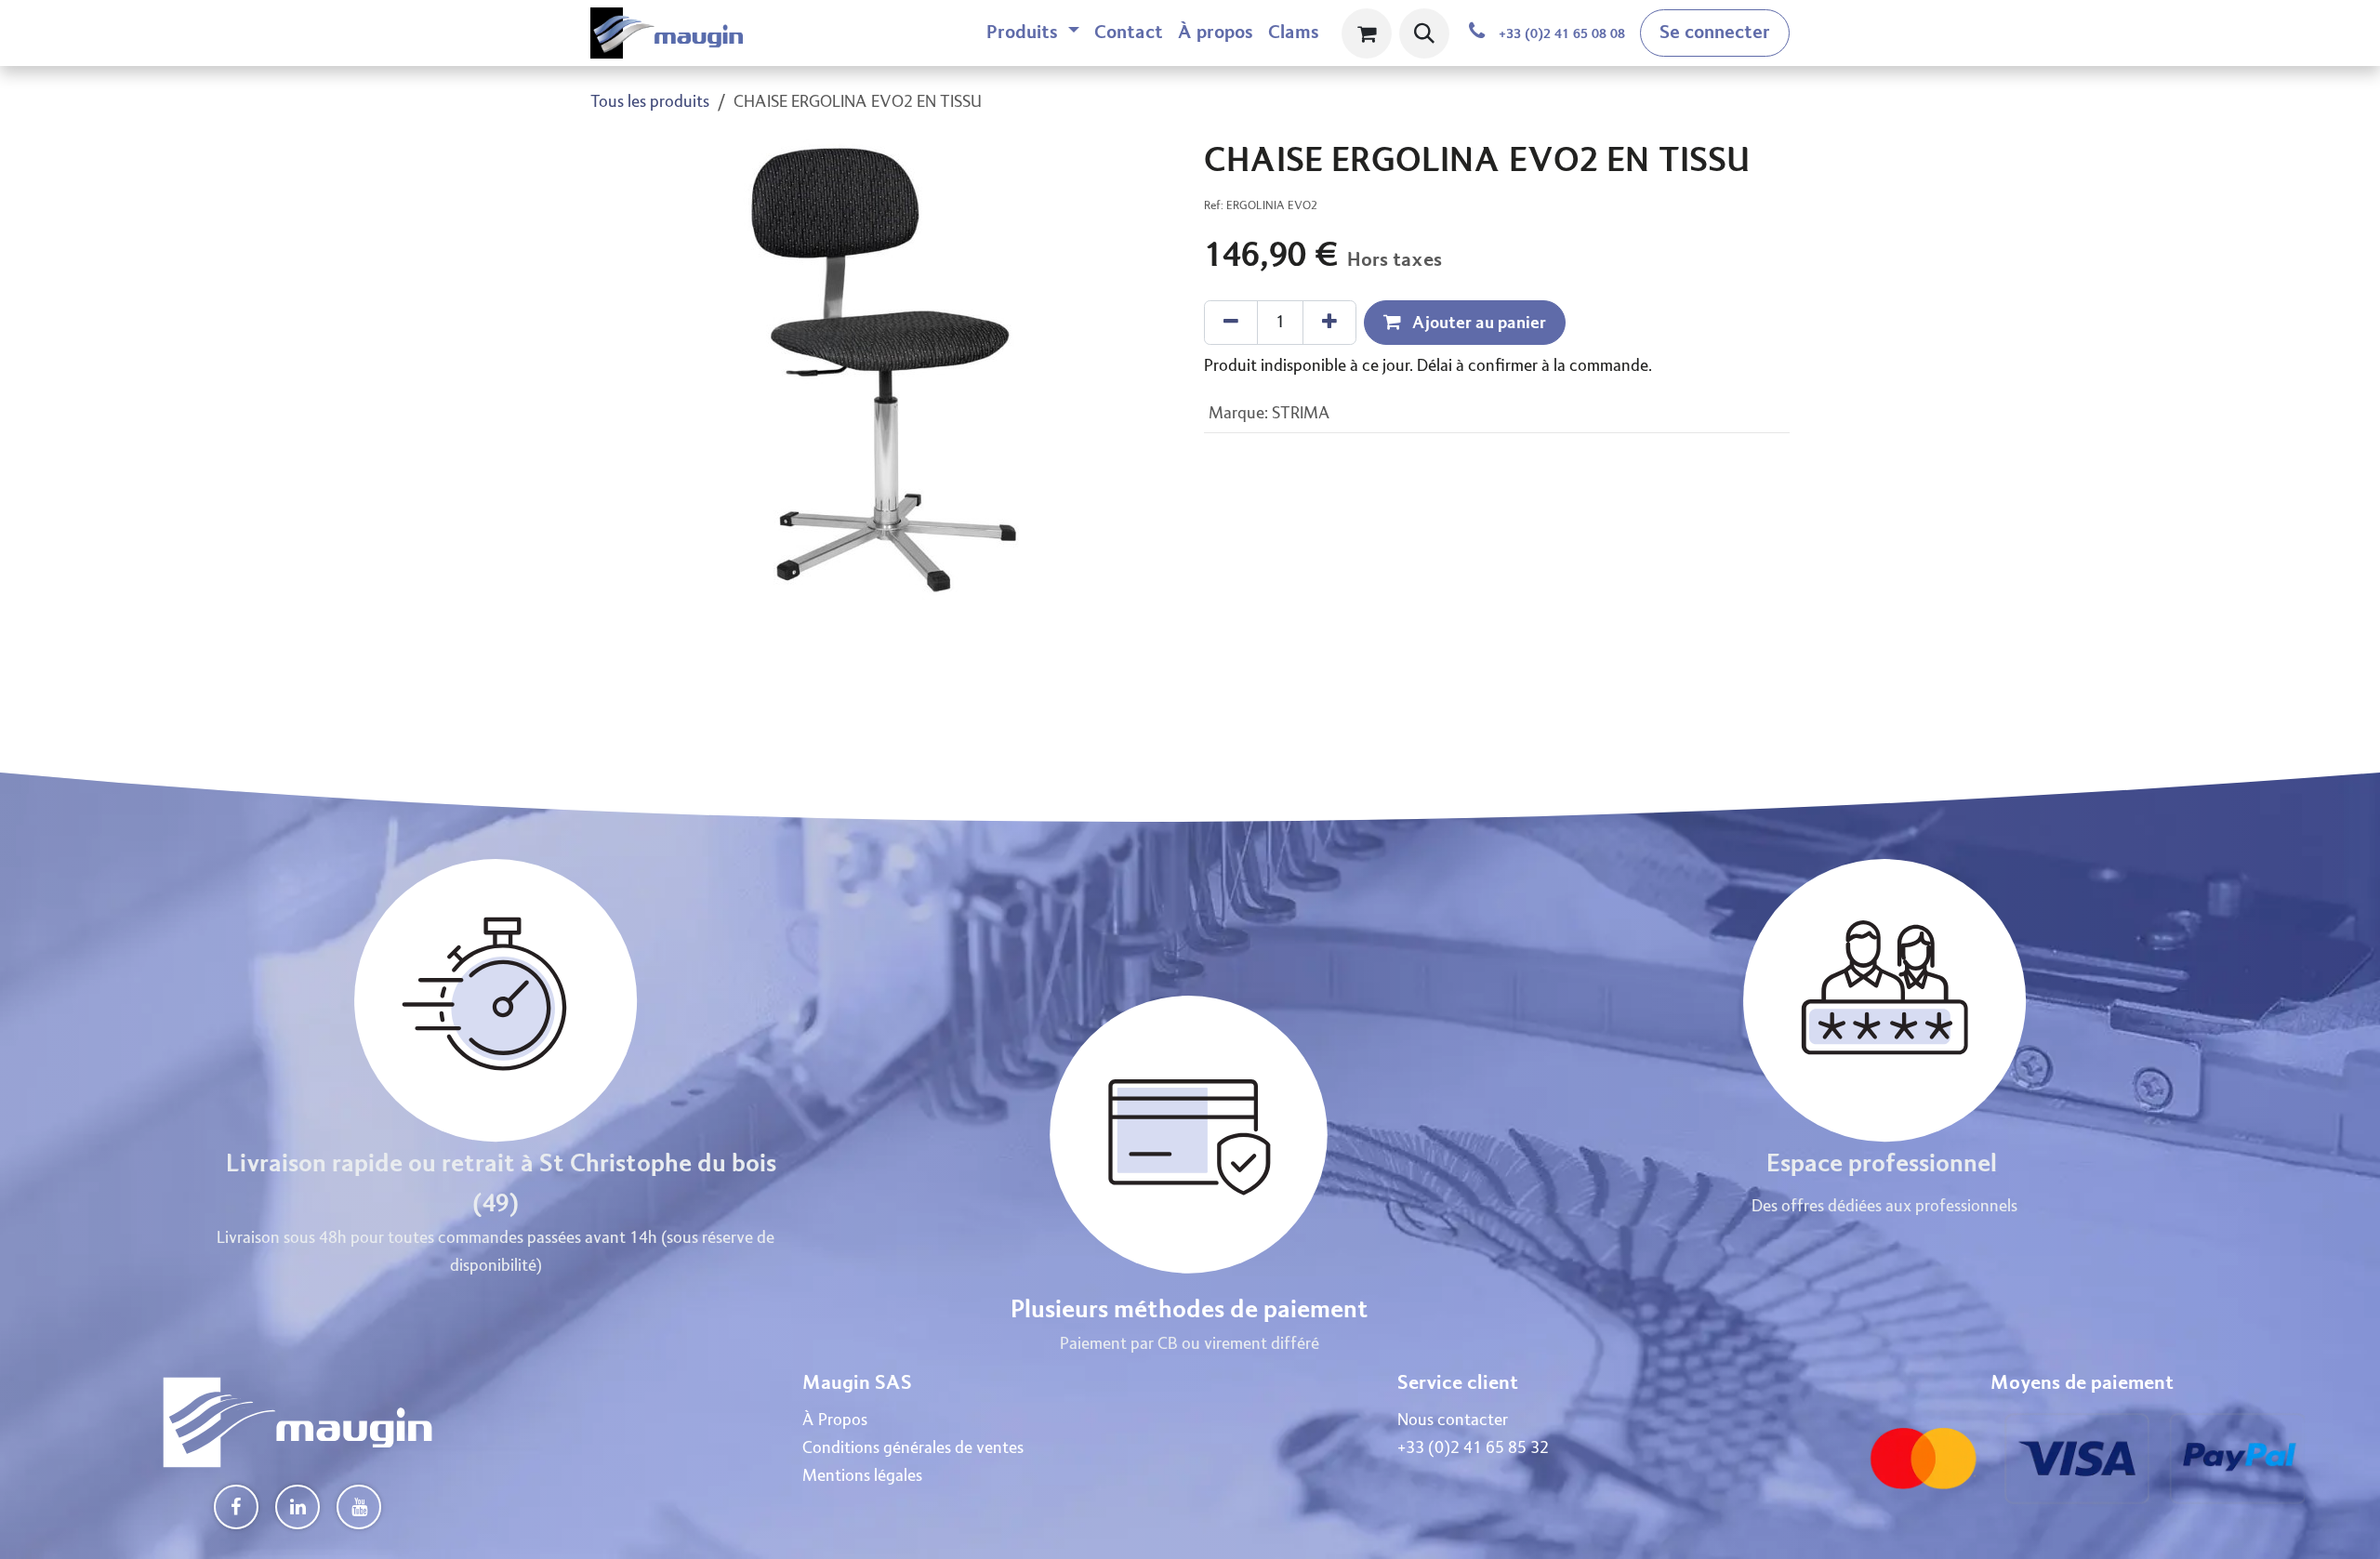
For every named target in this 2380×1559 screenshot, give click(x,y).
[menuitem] (1033, 33)
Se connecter (1715, 33)
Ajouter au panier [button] (1477, 323)
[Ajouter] (1329, 323)
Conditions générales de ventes (913, 1448)
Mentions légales (862, 1476)
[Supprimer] (1231, 323)
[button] (1424, 33)
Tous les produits (650, 102)
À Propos (835, 1420)
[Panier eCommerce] (1367, 33)
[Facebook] (236, 1507)
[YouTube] (359, 1507)
